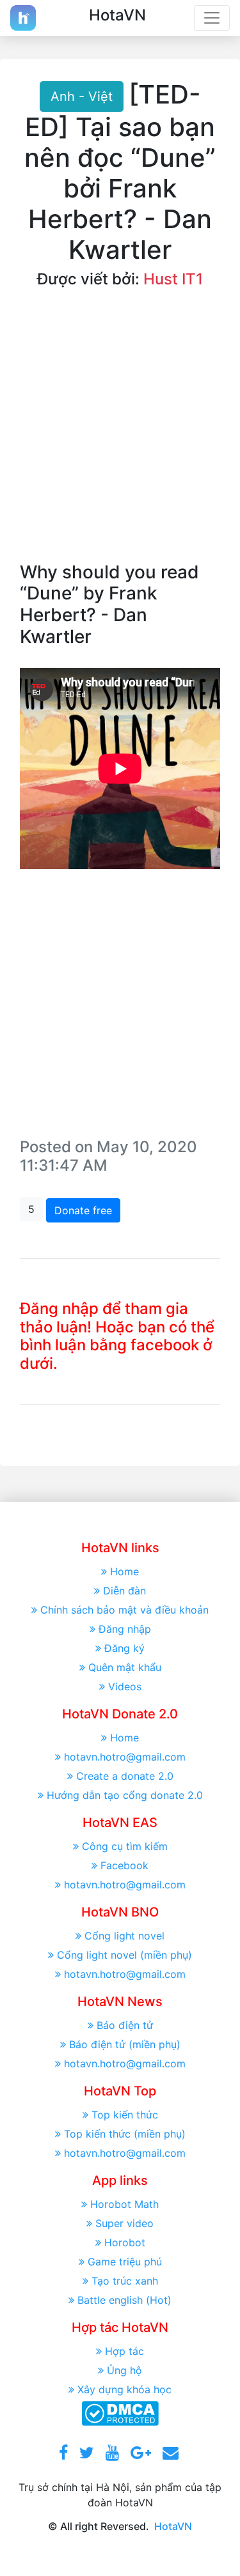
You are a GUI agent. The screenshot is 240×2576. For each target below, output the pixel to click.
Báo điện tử (125, 2025)
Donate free (83, 1210)
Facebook (124, 1865)
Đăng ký (124, 1648)
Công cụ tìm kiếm (125, 1846)
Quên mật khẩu (125, 1667)
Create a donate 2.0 (125, 1776)
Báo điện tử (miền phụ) (125, 2044)
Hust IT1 (173, 279)
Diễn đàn (124, 1591)
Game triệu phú (125, 2262)
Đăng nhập (125, 1629)
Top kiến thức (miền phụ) (125, 2134)
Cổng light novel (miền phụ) (124, 1955)
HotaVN (173, 2526)
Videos (125, 1686)
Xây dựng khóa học (124, 2389)
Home (124, 1571)
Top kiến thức (125, 2115)
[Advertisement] (120, 436)
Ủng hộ (124, 2370)
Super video (124, 2223)
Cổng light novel (124, 1936)
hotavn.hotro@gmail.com (125, 1757)
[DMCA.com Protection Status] (120, 2412)
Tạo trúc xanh (125, 2281)
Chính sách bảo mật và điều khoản (124, 1610)
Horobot (125, 2242)
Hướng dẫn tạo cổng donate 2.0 (125, 1795)
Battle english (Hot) (124, 2300)
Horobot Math (124, 2204)
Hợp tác (124, 2351)
